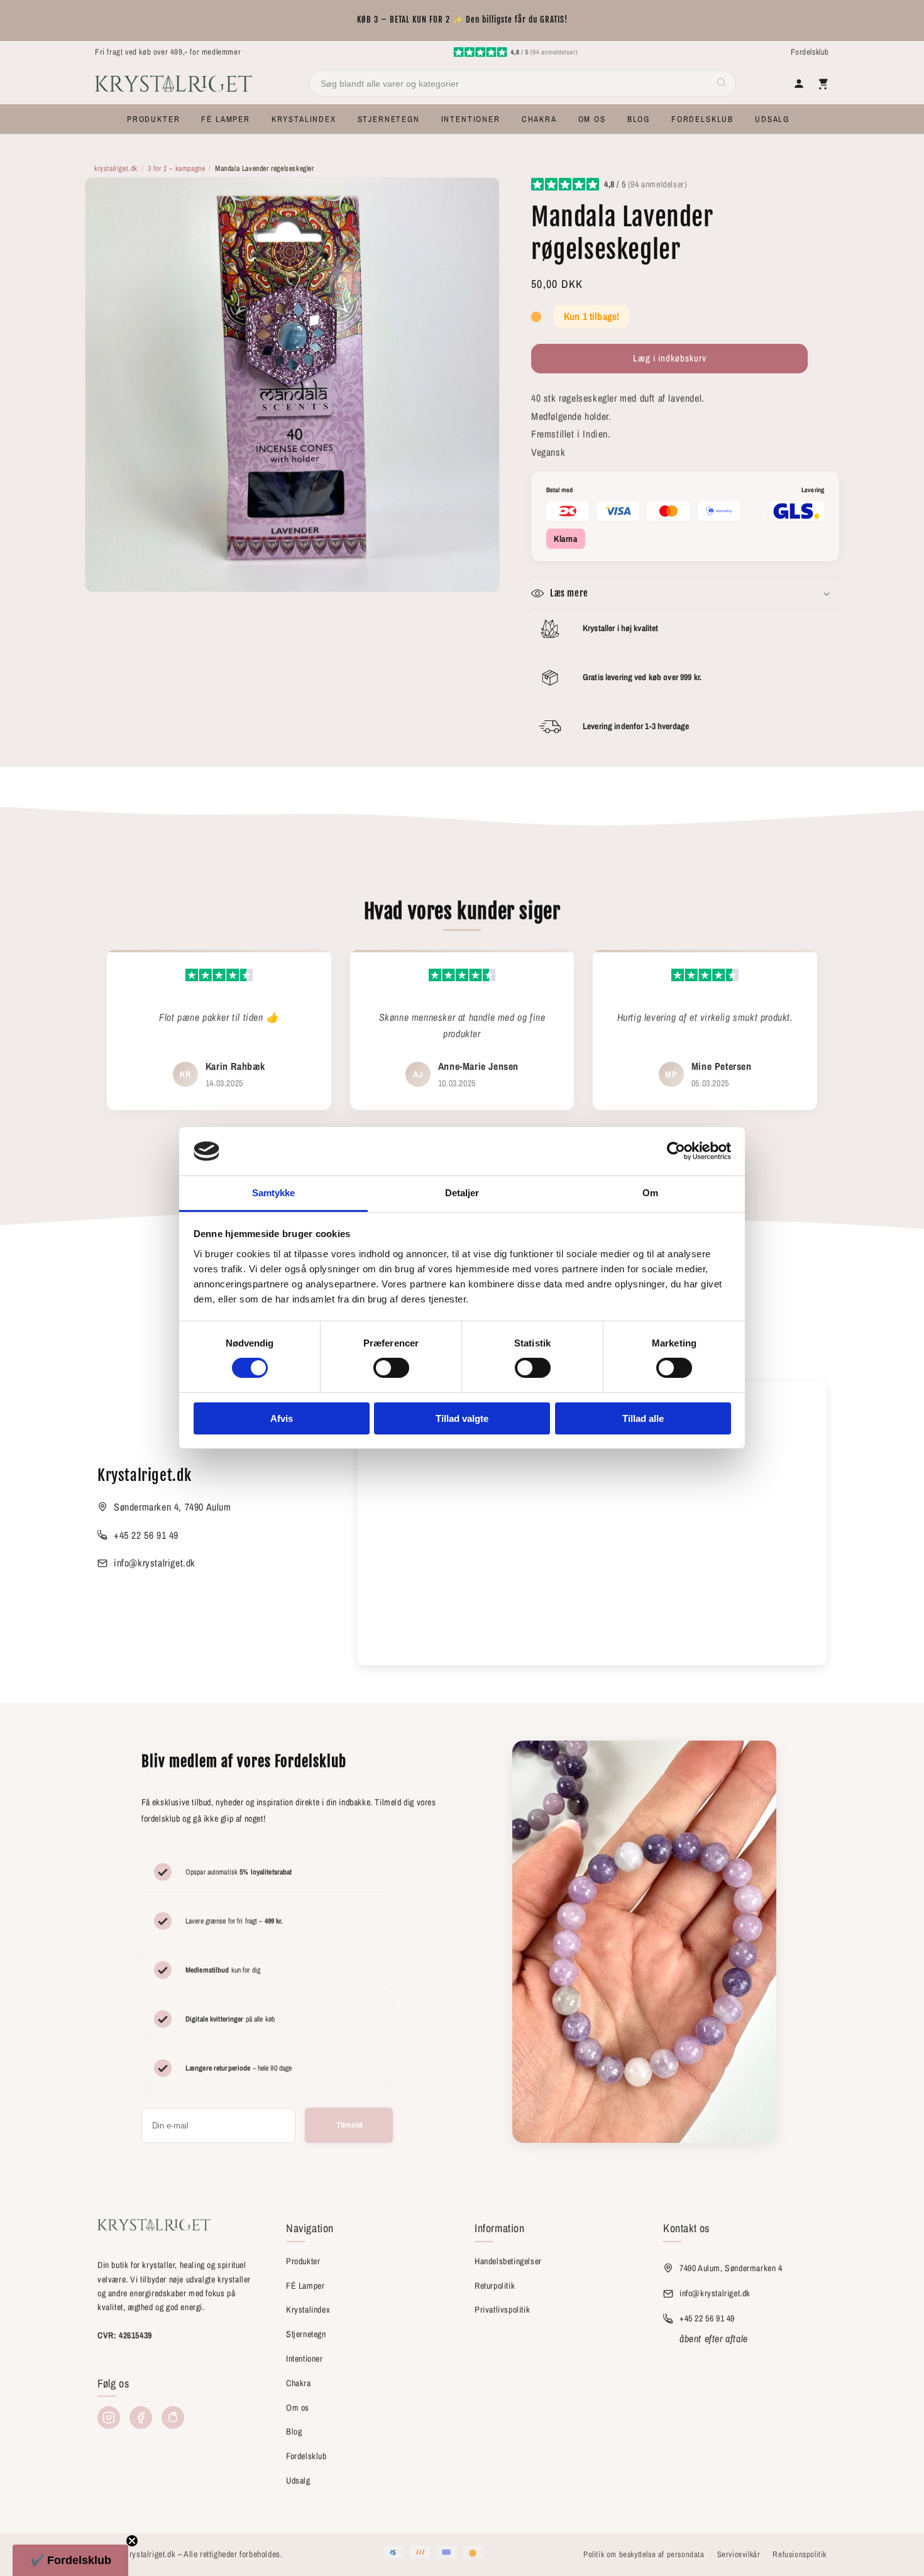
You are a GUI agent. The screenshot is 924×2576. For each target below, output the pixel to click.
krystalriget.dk (116, 168)
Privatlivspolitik (502, 2309)
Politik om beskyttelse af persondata (644, 2554)
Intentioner (305, 2359)
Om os (298, 2408)
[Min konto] (799, 84)
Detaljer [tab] (462, 1193)
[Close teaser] (132, 2541)
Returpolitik (495, 2286)
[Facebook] (141, 2418)
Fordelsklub (810, 52)
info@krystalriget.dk (155, 1563)
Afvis (282, 1418)
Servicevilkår (739, 2554)
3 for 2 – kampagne (177, 168)
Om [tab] (650, 1193)
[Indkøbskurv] (823, 84)
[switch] (391, 1368)
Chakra (299, 2383)
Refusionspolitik (800, 2554)
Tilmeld (349, 2125)
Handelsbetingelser (508, 2261)
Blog (294, 2431)
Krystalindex (308, 2309)
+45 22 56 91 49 (146, 1535)
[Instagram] (109, 2418)
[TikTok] (173, 2418)
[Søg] (722, 84)
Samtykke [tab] (274, 1193)
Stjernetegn (306, 2334)
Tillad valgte (462, 1418)
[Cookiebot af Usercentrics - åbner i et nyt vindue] (676, 1151)
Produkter (303, 2261)
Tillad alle (643, 1418)
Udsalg (298, 2480)
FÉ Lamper (305, 2286)
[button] (153, 119)
